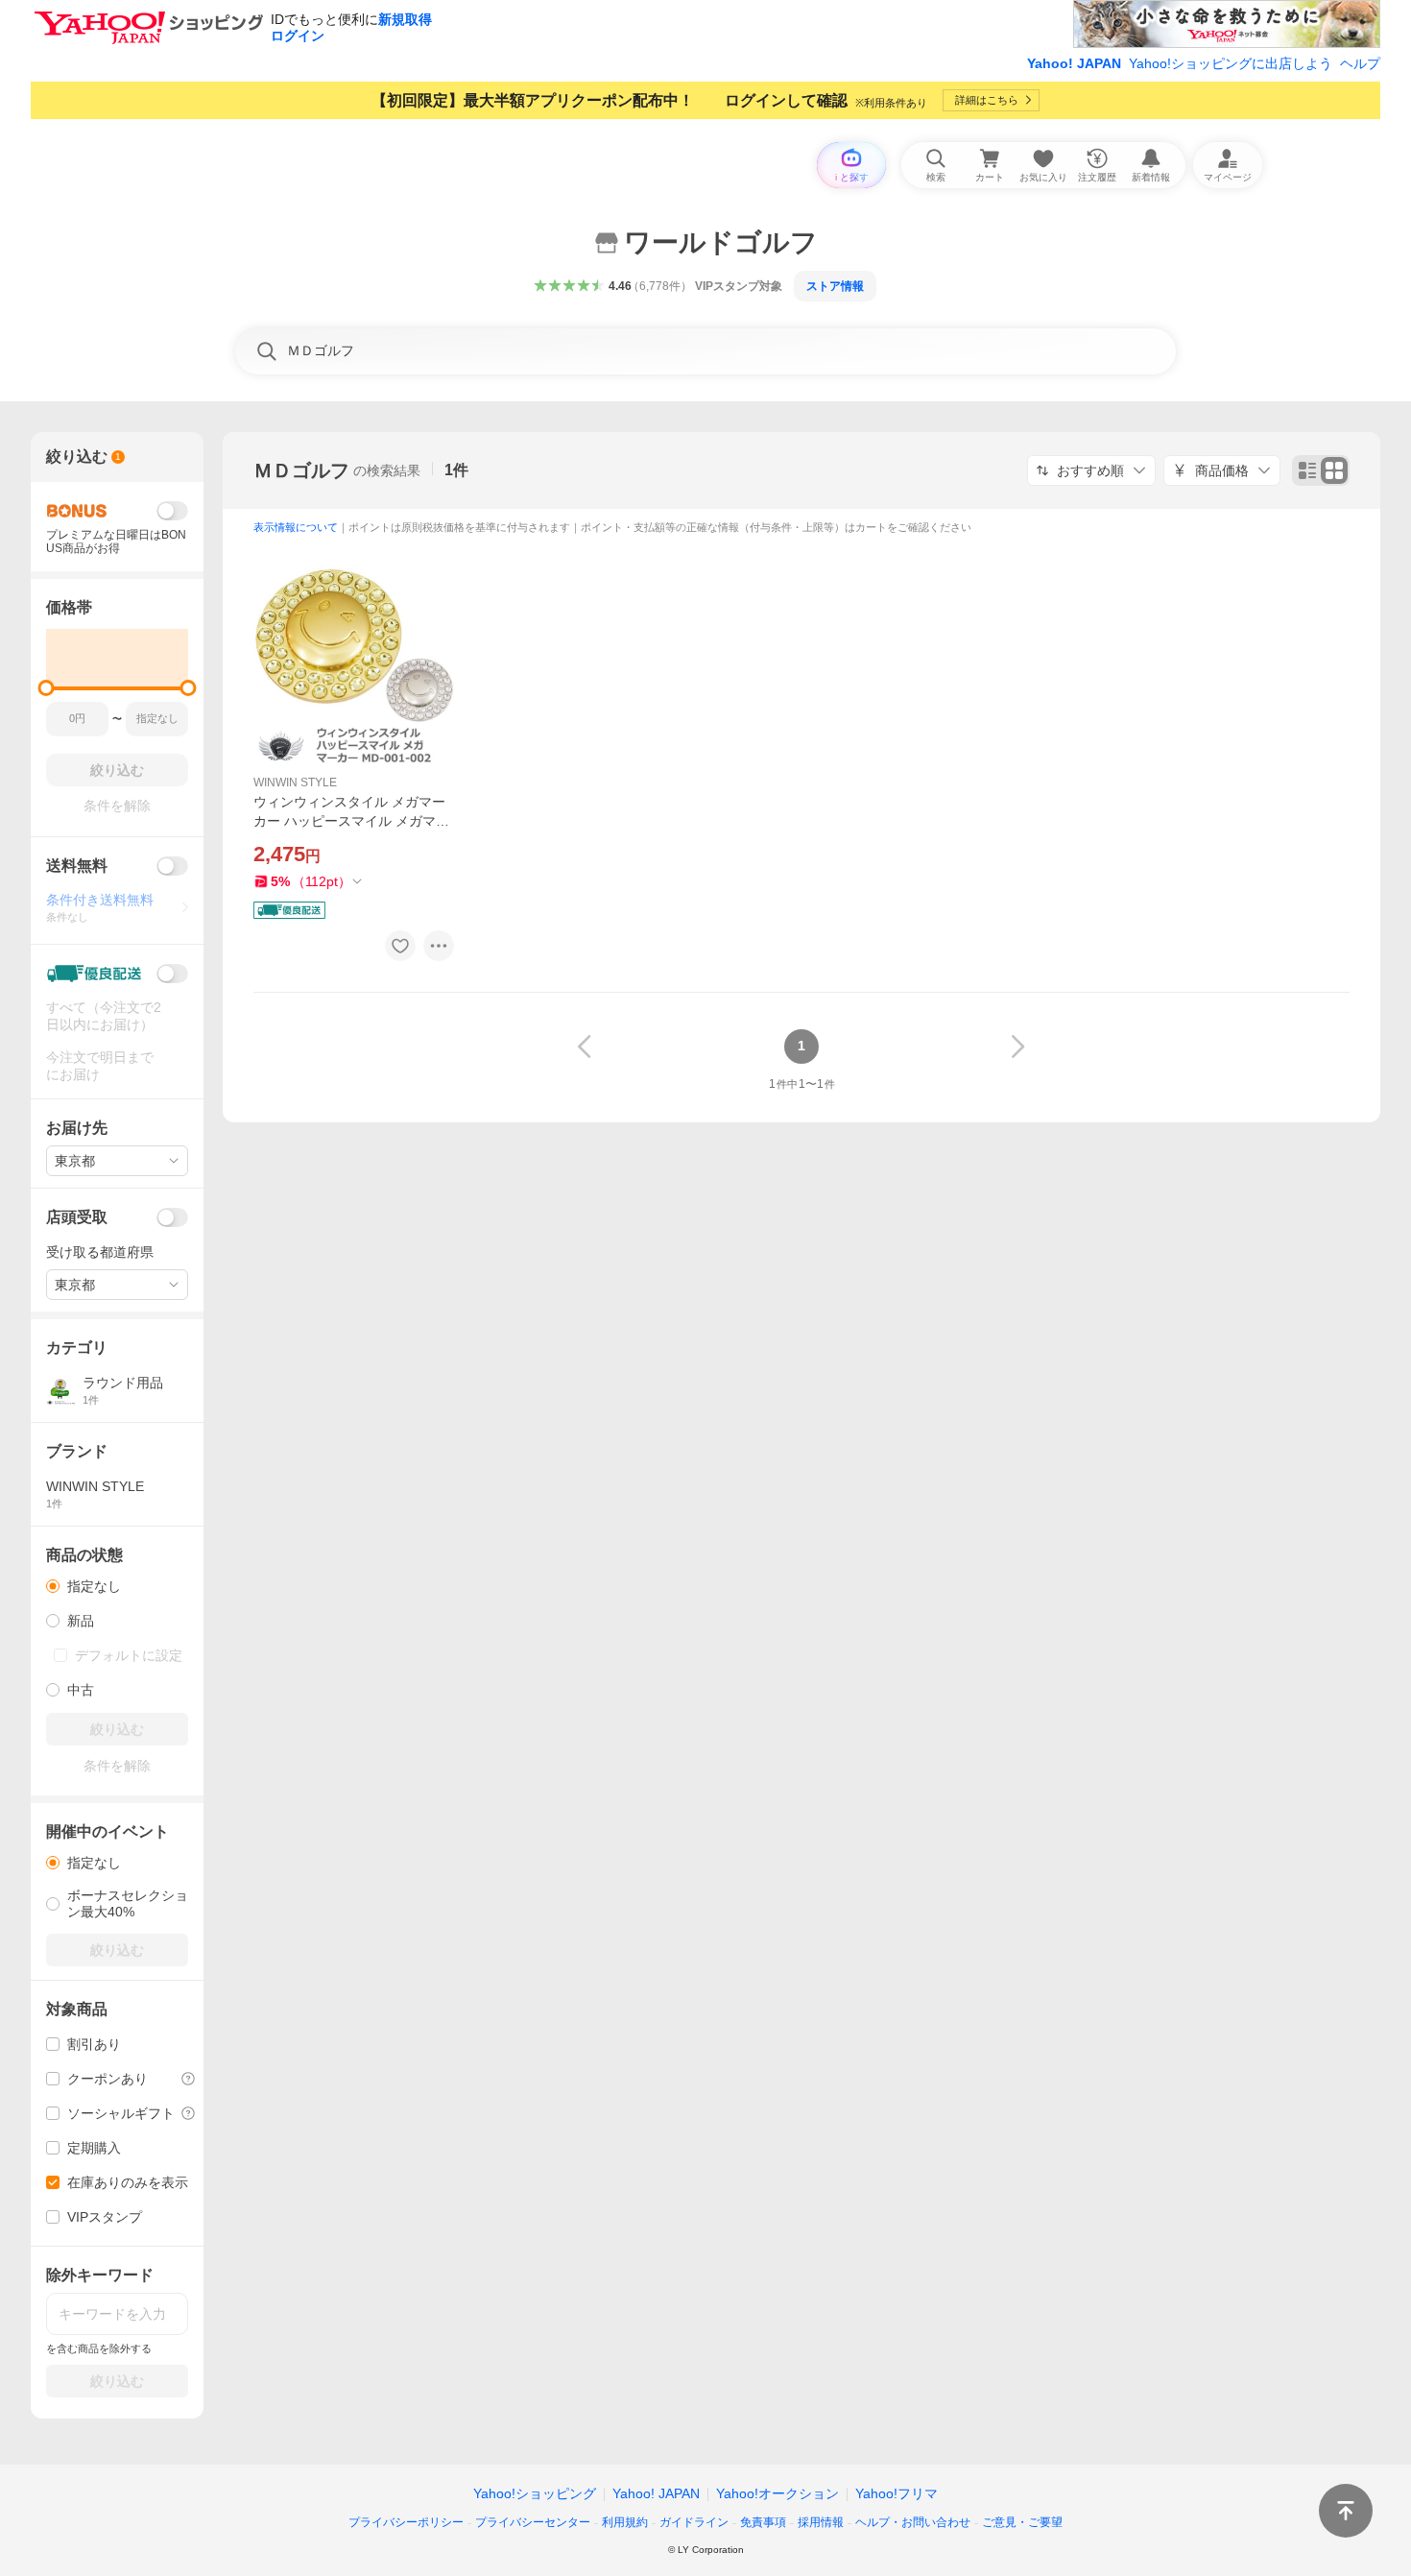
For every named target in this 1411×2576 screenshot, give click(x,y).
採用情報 (821, 2522)
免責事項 (763, 2522)
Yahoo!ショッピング (535, 2493)
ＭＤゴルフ (301, 470)
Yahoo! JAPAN (1074, 63)
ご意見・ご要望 (1022, 2522)
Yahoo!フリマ (897, 2493)
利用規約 (625, 2522)
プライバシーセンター (533, 2522)
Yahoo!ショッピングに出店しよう (1231, 63)
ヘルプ (1360, 63)
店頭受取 (77, 1217)
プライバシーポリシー (406, 2522)
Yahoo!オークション (777, 2493)
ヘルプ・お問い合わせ (913, 2522)
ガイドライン (694, 2522)
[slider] (47, 688)
